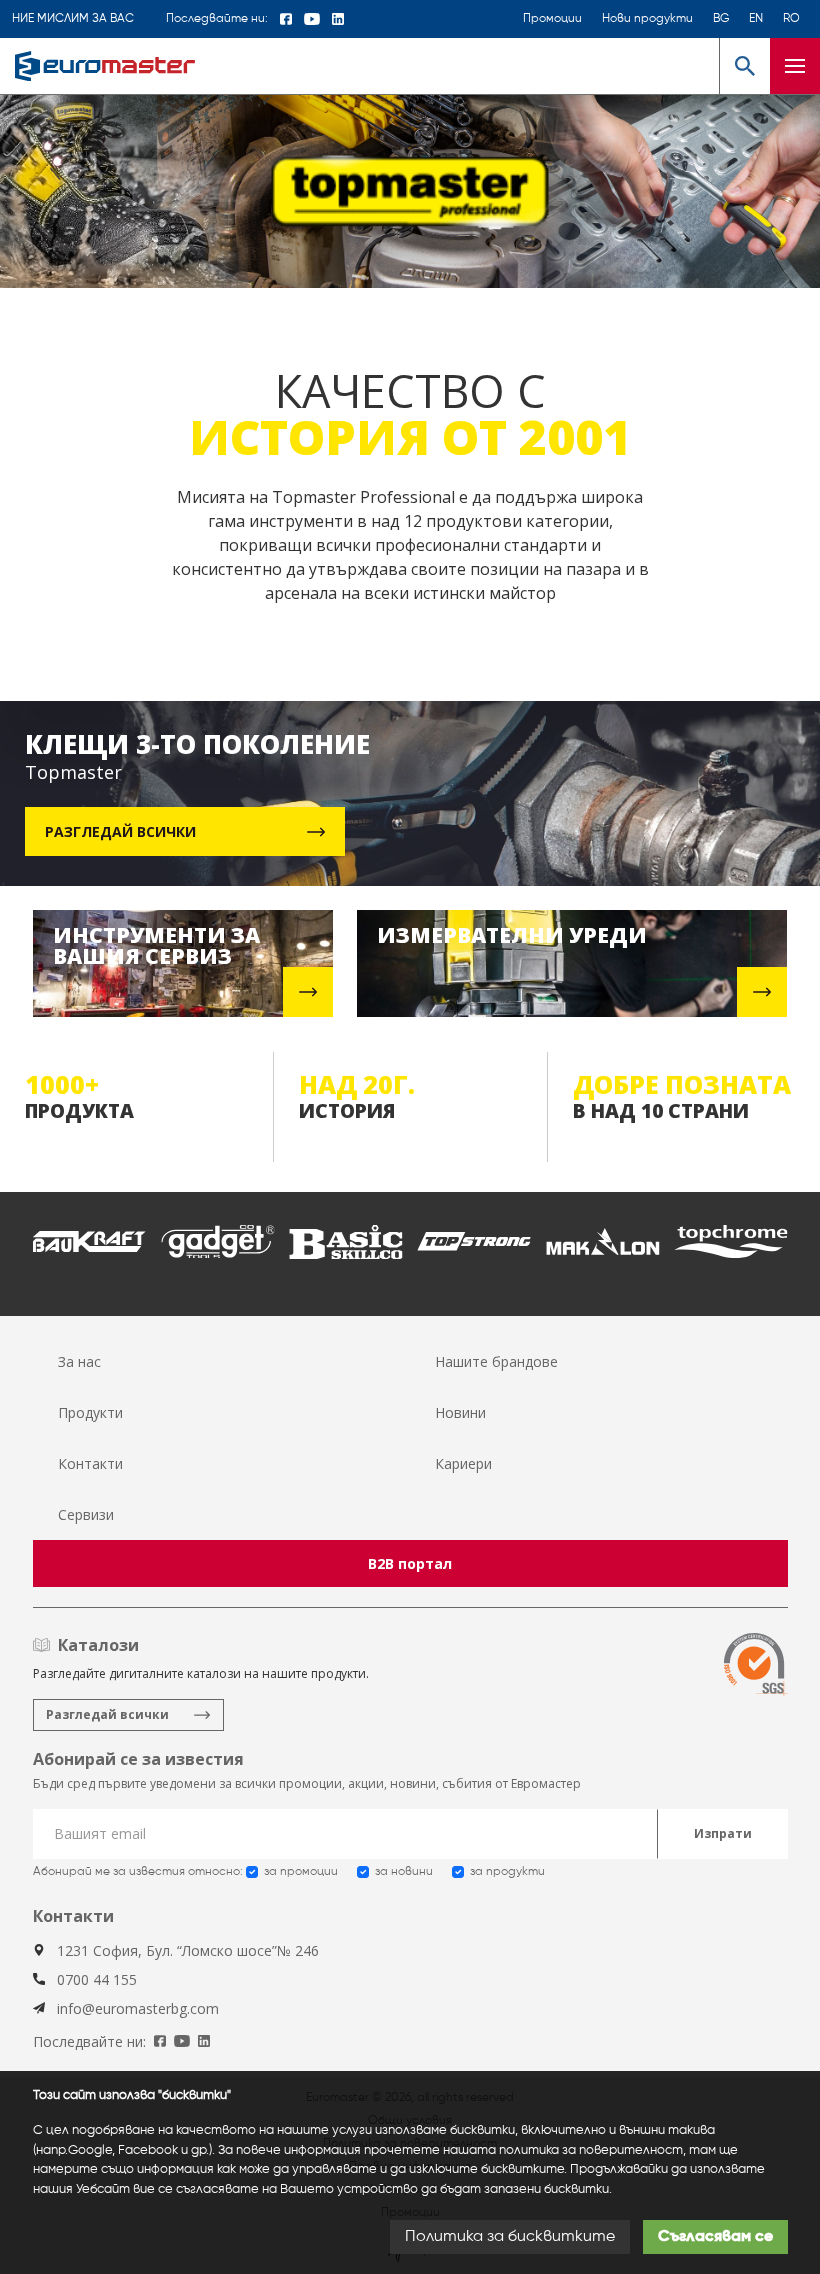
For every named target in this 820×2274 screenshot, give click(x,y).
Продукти (90, 1412)
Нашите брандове (496, 1361)
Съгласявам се (715, 2237)
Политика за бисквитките (510, 2237)
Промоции (552, 19)
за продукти (507, 1872)
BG (721, 19)
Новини (460, 1412)
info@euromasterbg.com (138, 2008)
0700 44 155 (97, 1979)
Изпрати (723, 1833)
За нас (79, 1361)
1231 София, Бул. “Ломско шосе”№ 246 (188, 1950)
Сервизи (86, 1514)
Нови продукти (647, 19)
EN (756, 19)
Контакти (90, 1463)
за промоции (301, 1872)
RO (791, 19)
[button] (744, 66)
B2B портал (410, 1563)
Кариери (463, 1463)
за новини (404, 1872)
